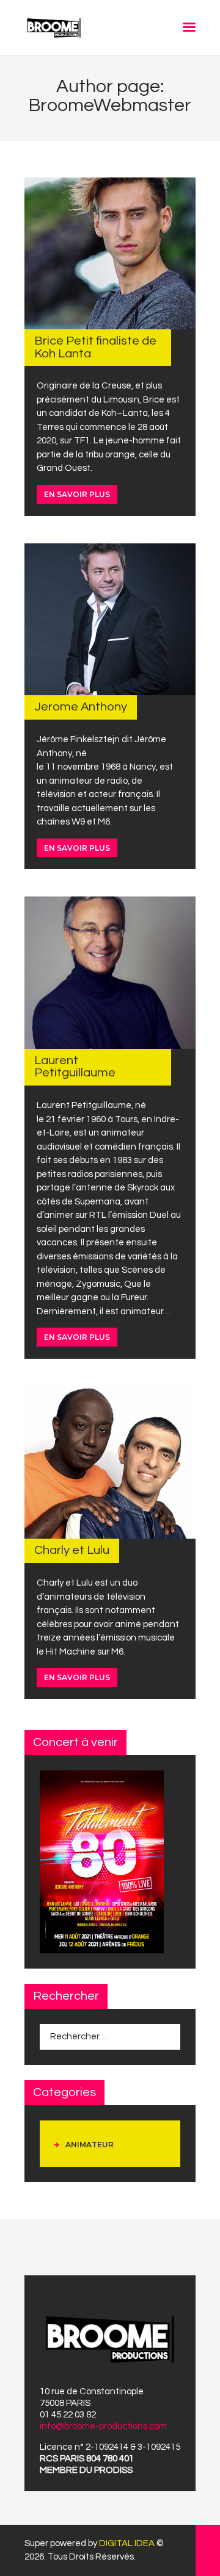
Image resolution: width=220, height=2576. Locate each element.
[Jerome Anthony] (110, 619)
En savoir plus (77, 494)
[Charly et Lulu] (110, 1462)
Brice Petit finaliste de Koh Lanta (95, 347)
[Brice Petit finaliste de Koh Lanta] (110, 253)
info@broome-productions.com (103, 2426)
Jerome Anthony (81, 707)
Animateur (90, 2145)
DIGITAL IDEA (127, 2543)
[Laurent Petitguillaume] (110, 973)
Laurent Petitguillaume (75, 1066)
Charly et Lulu (72, 1550)
